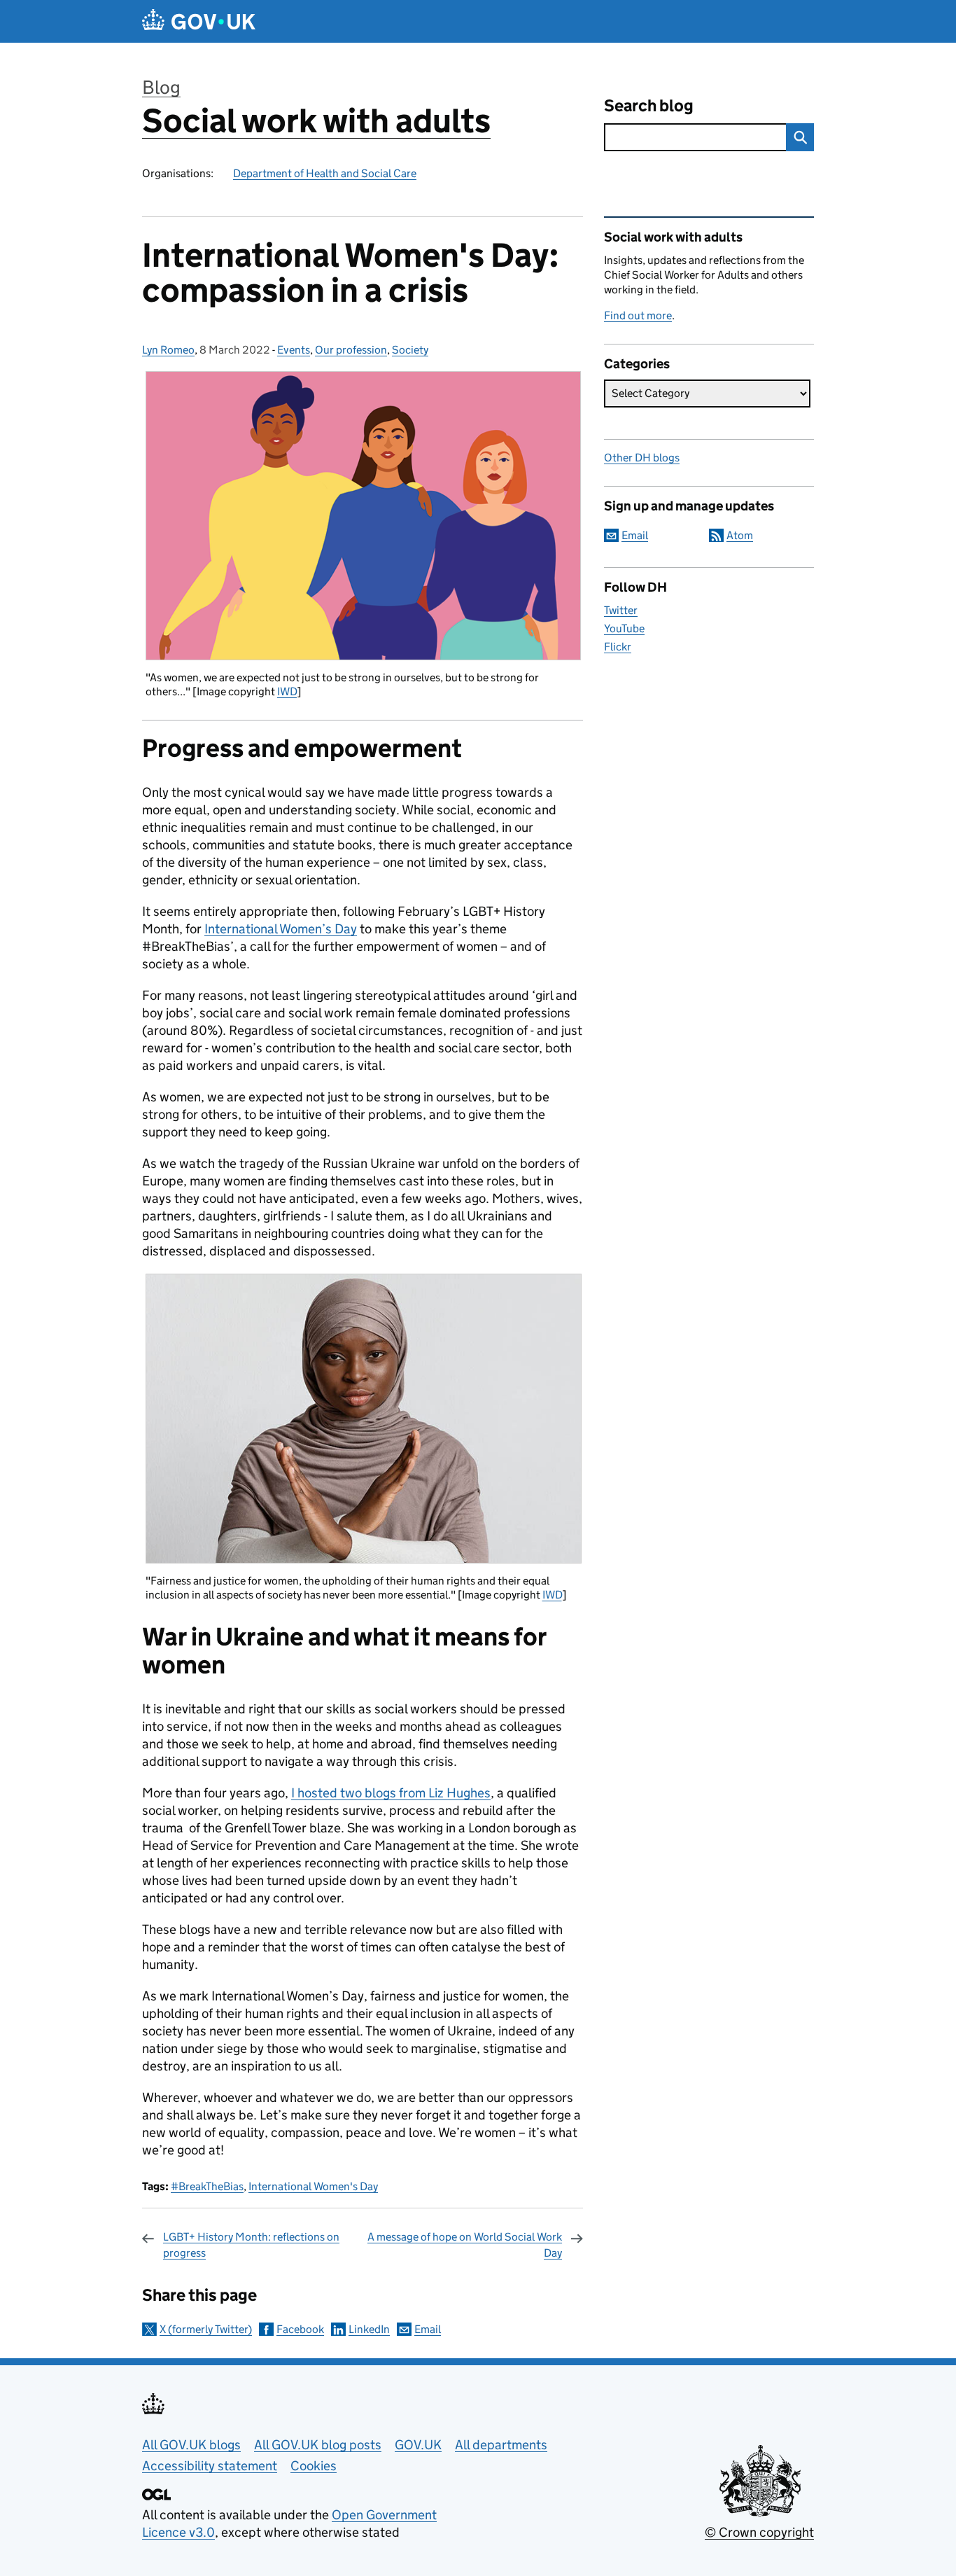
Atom (740, 535)
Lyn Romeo (168, 350)
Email (428, 2329)
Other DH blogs (642, 458)
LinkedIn (369, 2329)
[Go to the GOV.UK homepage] (199, 21)
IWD (287, 691)
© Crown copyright (759, 2532)
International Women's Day (313, 2186)
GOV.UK (418, 2445)
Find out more (638, 315)
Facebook (300, 2329)
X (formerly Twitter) (206, 2329)
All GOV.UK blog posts (318, 2445)
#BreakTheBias (207, 2186)
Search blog (649, 105)
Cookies (314, 2466)
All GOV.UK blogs (191, 2445)
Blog (161, 87)
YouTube (624, 628)
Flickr (618, 647)
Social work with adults (316, 121)
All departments (501, 2445)
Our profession (351, 350)
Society (410, 350)
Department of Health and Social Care (325, 173)
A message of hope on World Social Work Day (465, 2244)
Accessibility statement (210, 2466)
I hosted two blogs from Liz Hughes (391, 1793)
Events (294, 350)
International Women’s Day (281, 929)
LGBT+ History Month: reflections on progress (251, 2244)
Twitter (621, 610)
